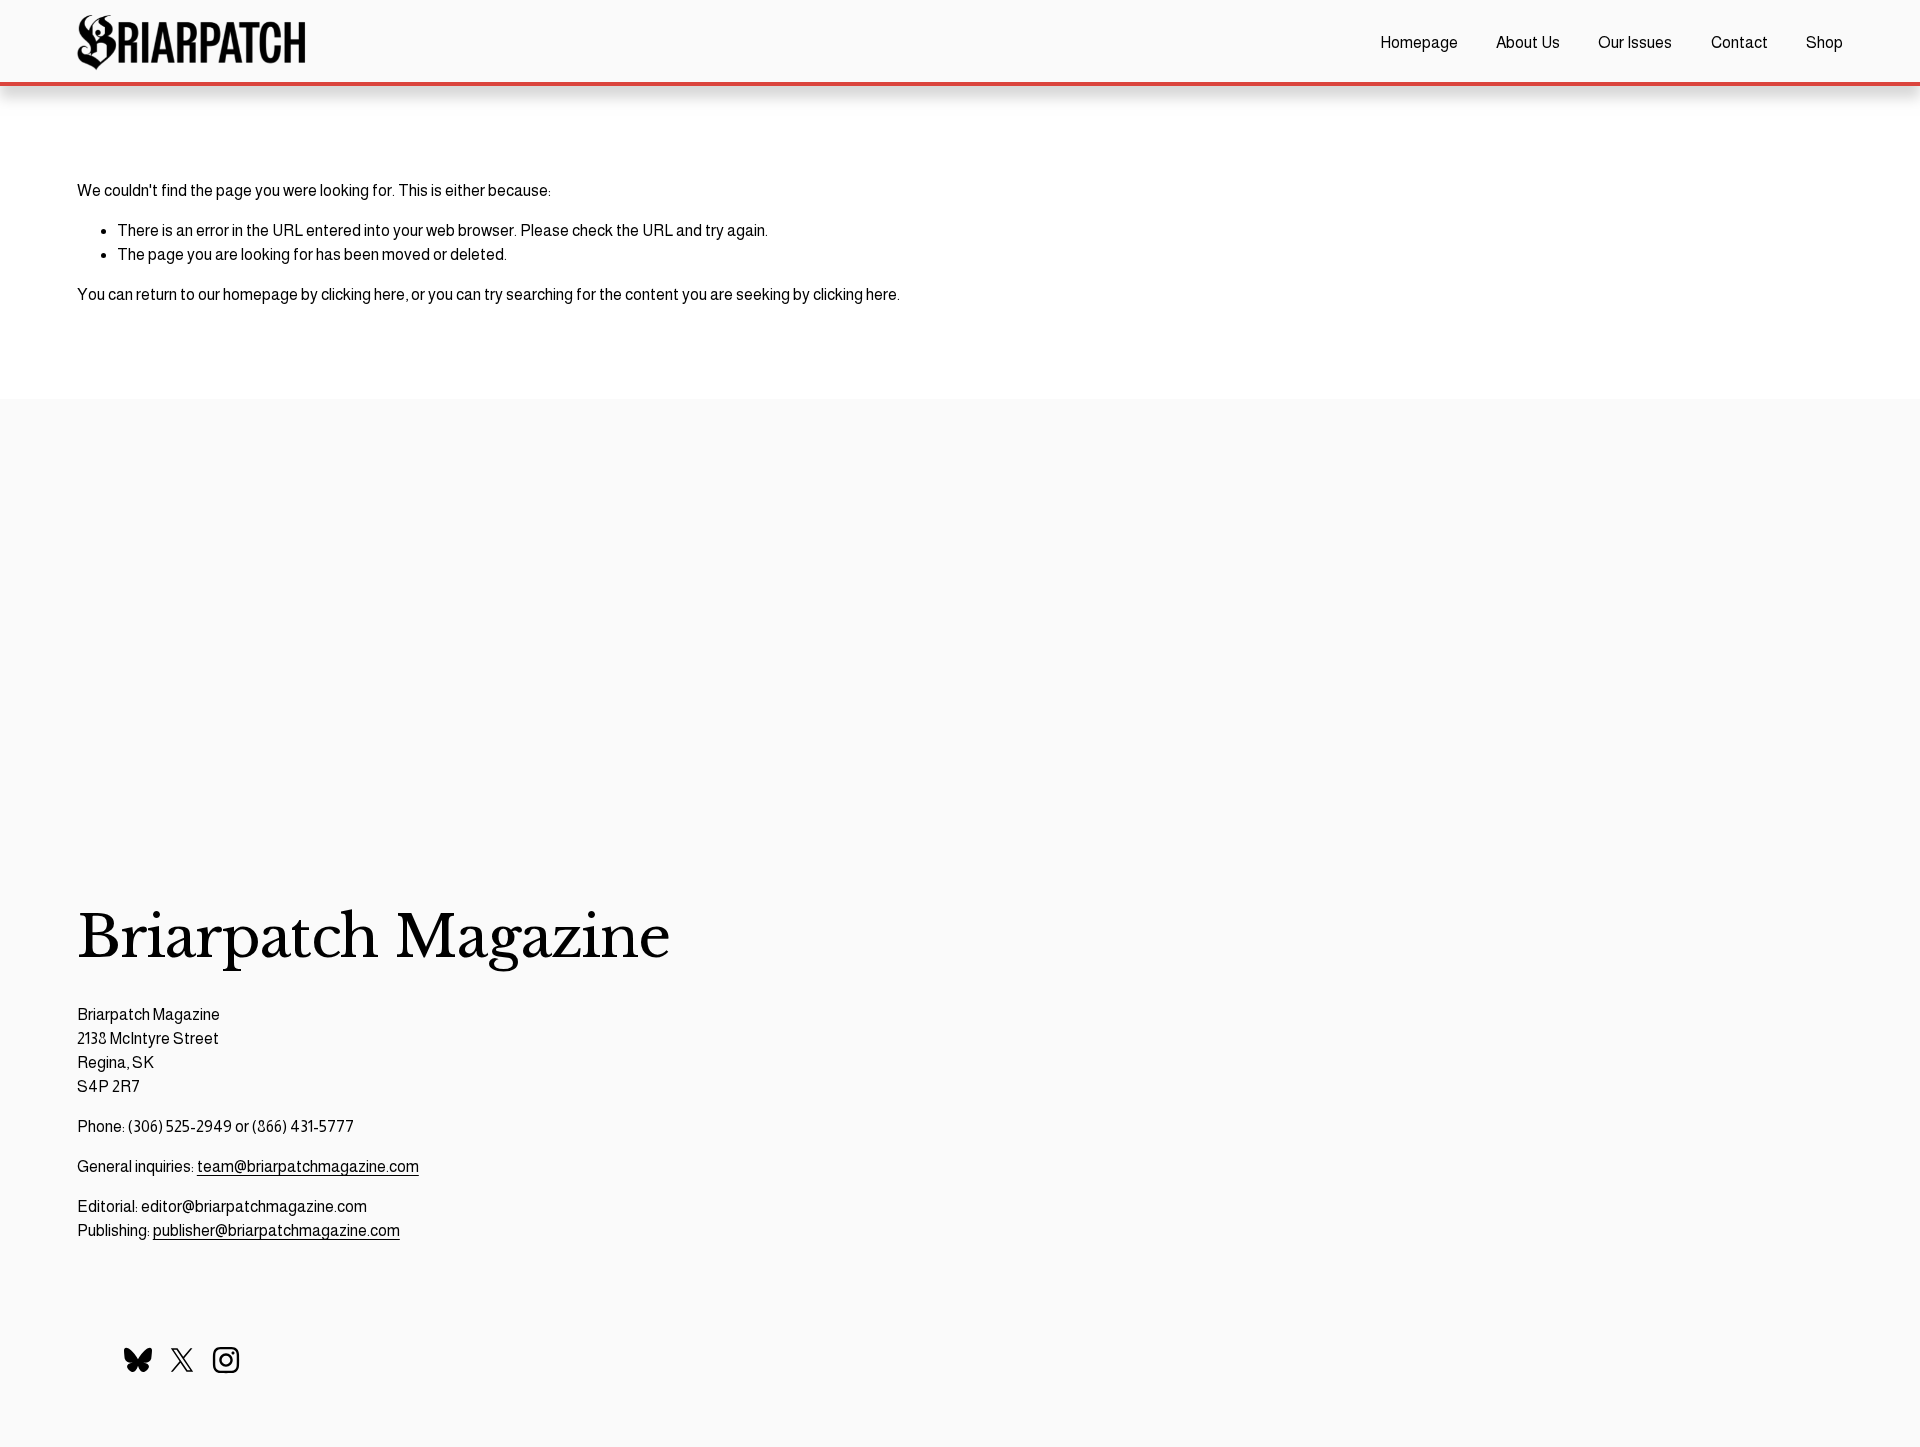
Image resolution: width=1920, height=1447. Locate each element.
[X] (182, 1360)
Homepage (1419, 42)
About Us (1528, 42)
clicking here (363, 294)
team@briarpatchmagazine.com (308, 1166)
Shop (1824, 42)
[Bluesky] (138, 1360)
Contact (1739, 42)
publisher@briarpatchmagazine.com (276, 1230)
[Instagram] (226, 1360)
